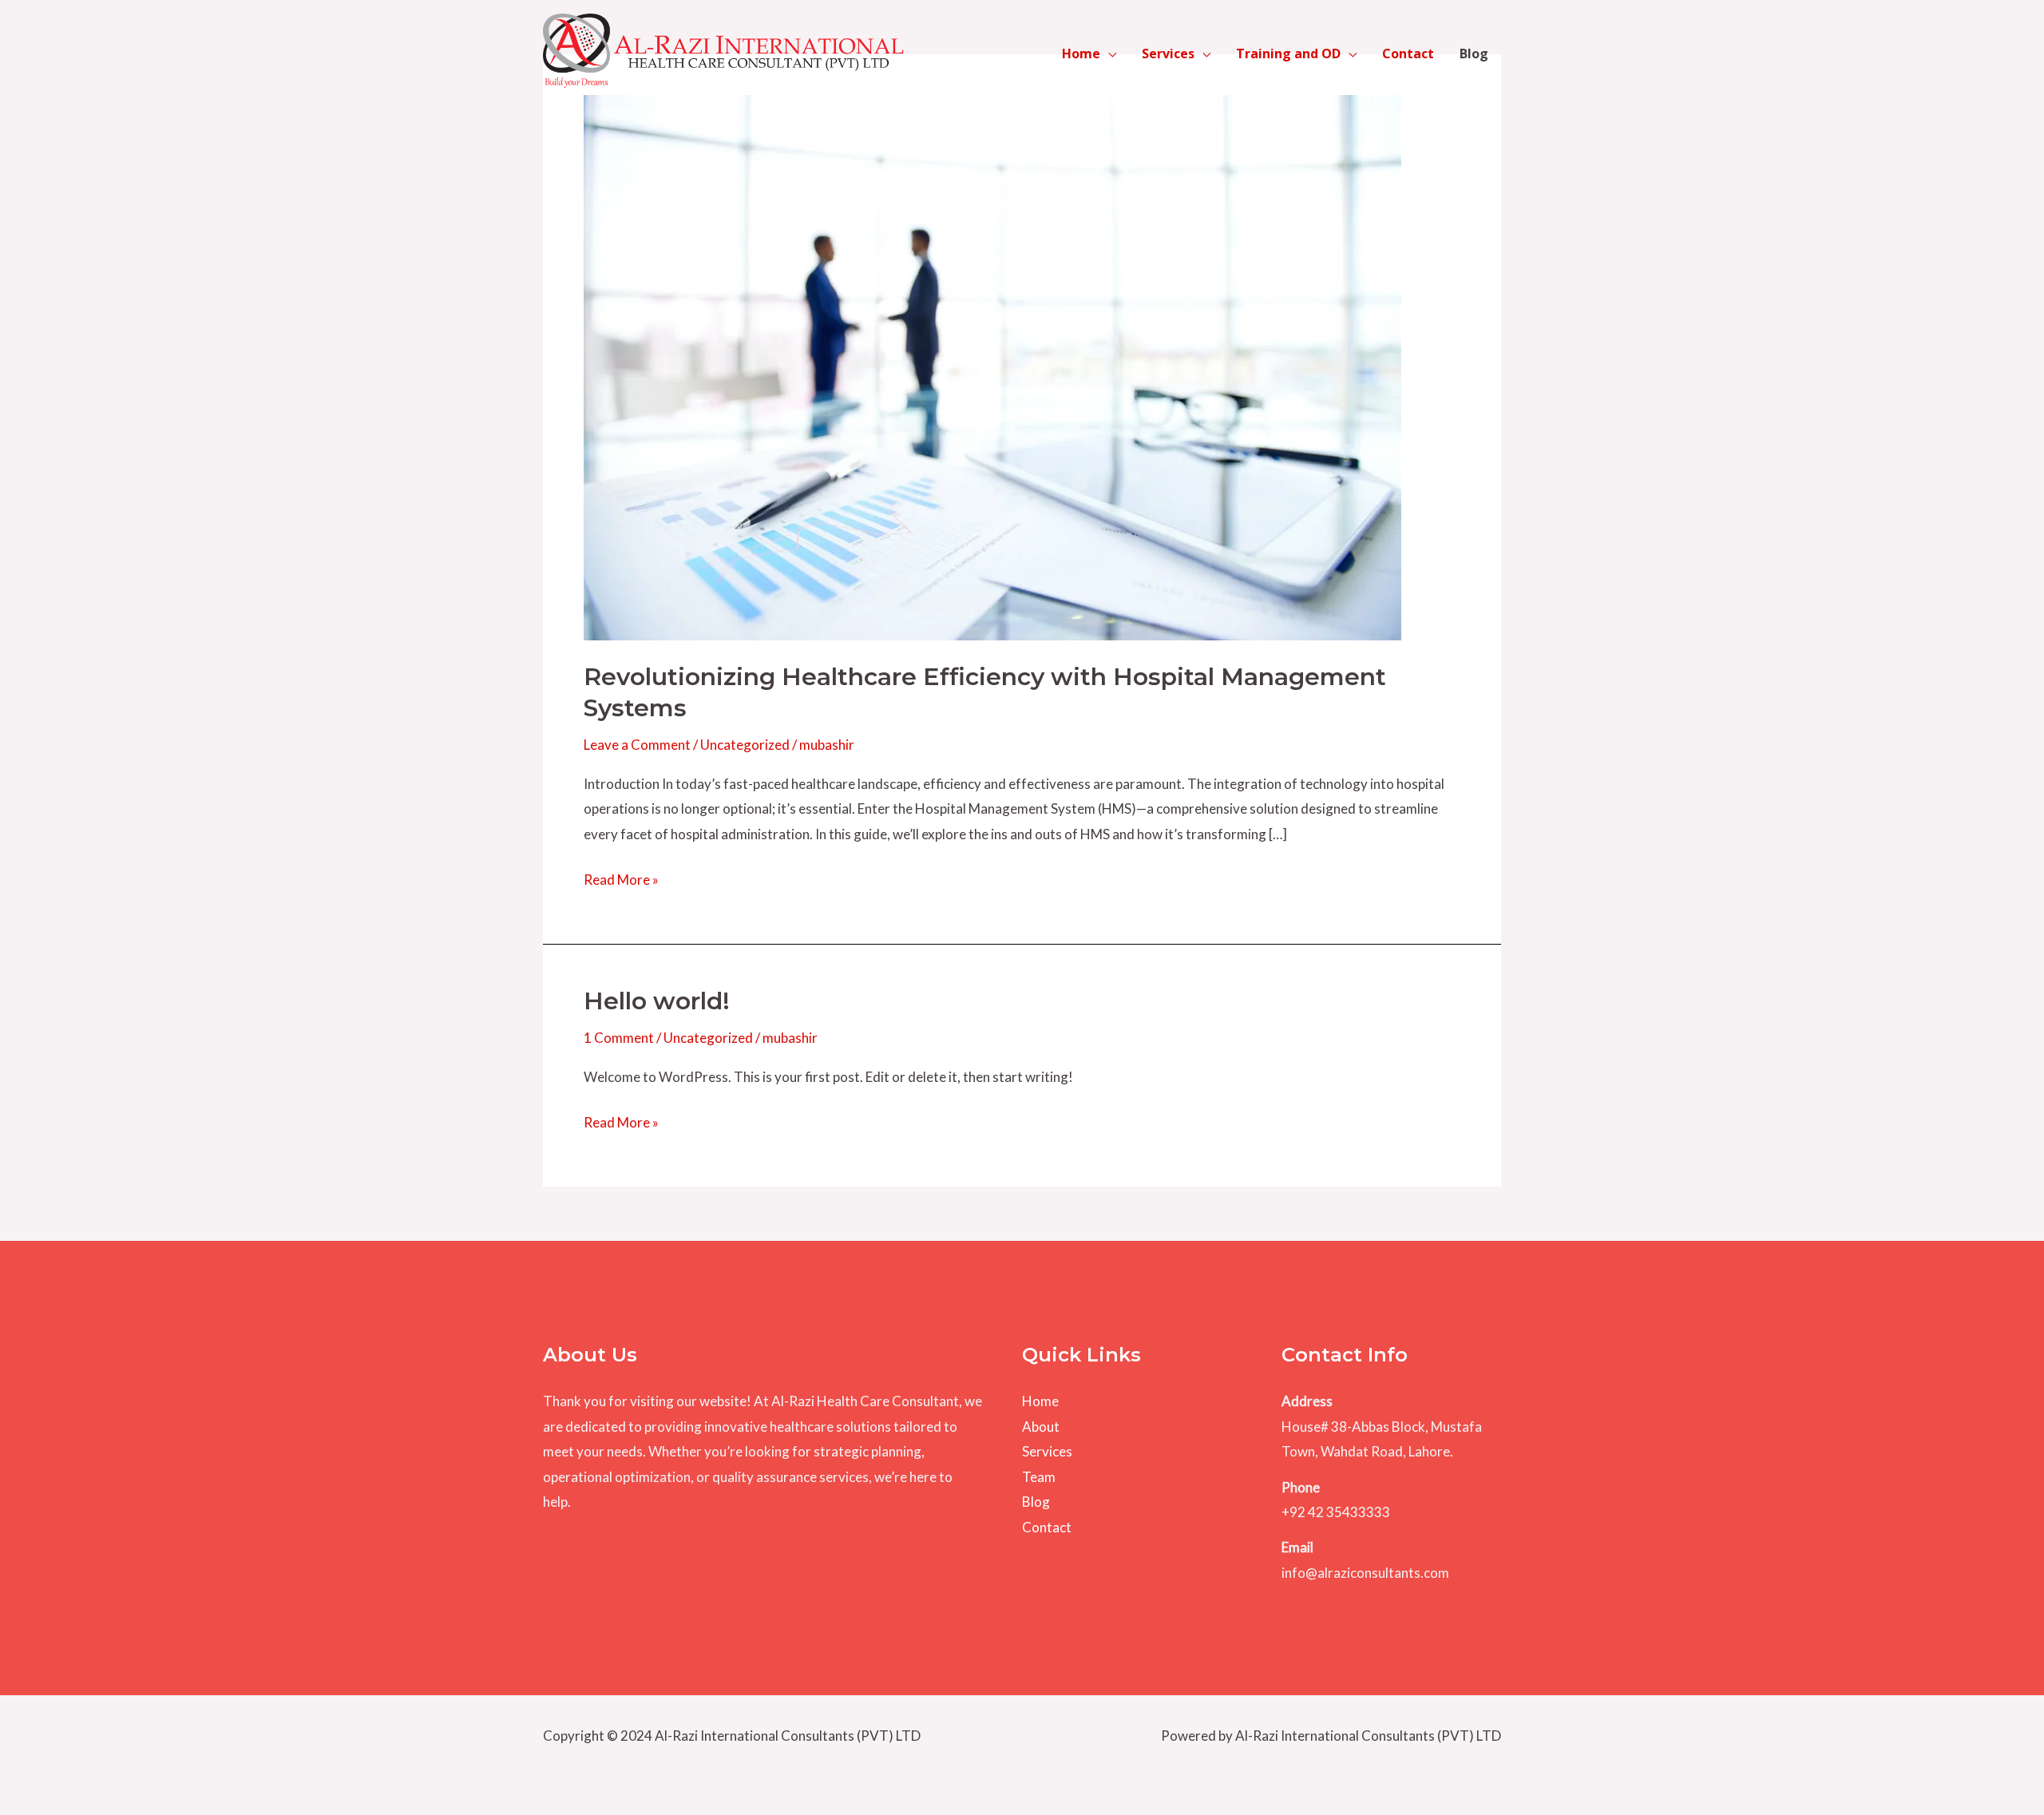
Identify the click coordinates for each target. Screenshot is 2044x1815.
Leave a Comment (637, 745)
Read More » (621, 882)
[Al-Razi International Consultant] (723, 52)
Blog (1474, 53)
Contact (1408, 53)
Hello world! (657, 1001)
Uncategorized (745, 745)
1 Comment (619, 1038)
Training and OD (1288, 53)
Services (1168, 53)
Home (1081, 53)
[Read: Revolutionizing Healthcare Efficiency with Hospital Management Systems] (992, 366)
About (1041, 1427)
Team (1039, 1477)
